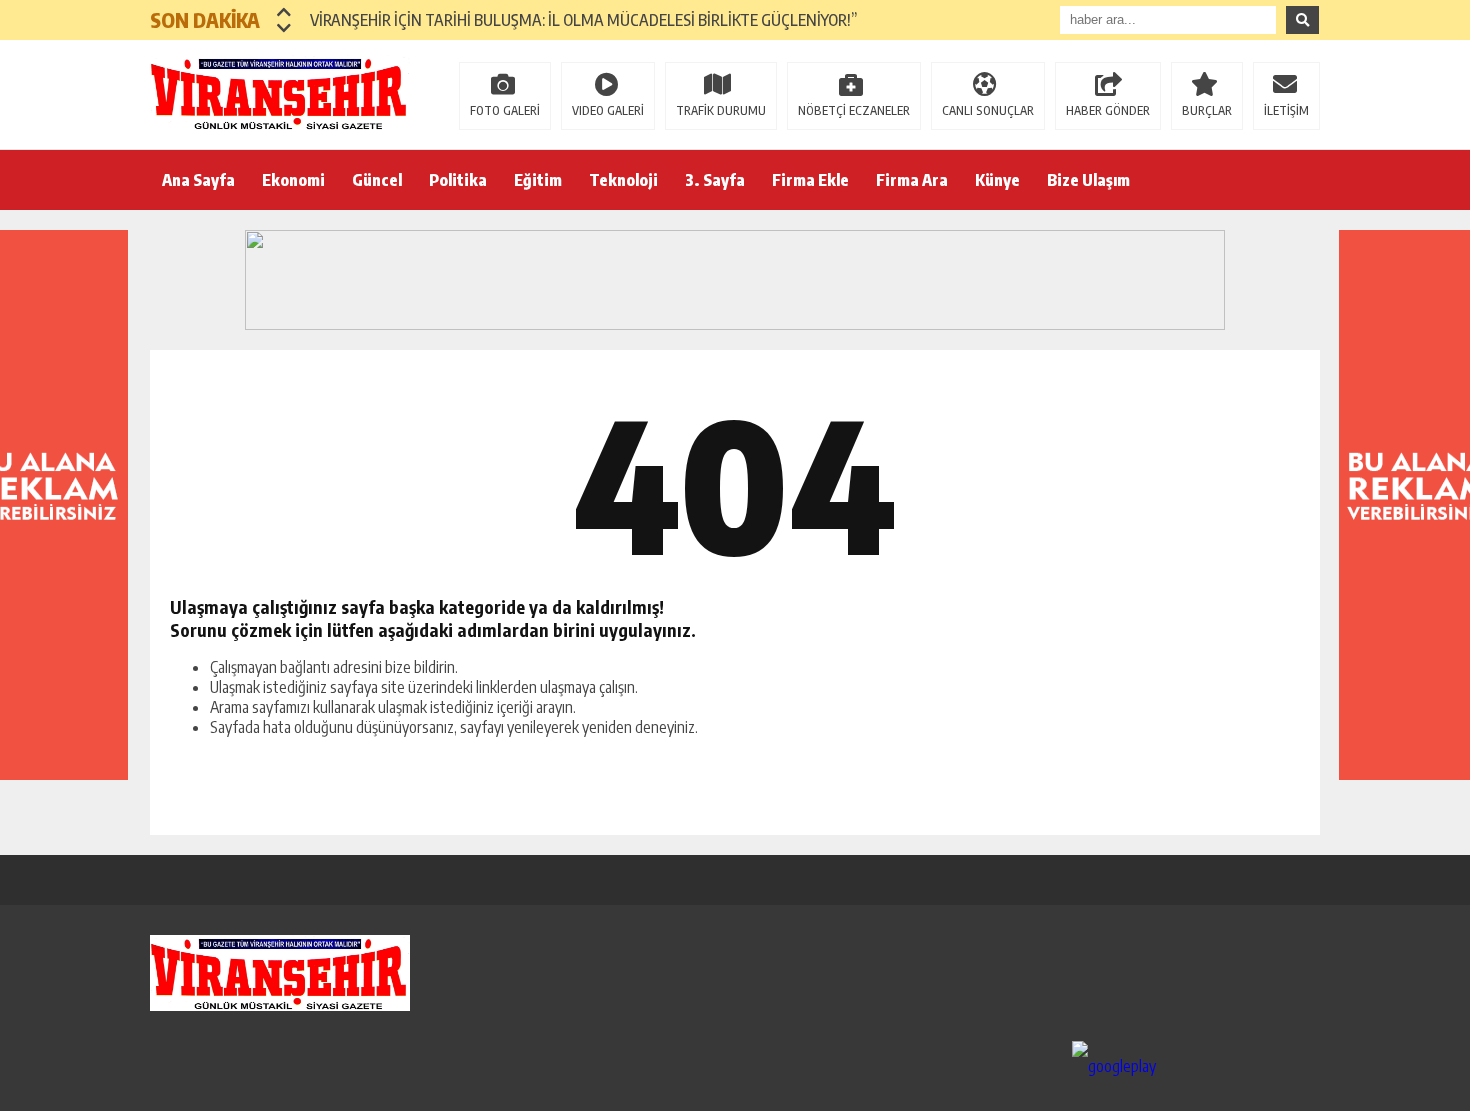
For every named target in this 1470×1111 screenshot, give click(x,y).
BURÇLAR (1207, 110)
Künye (997, 180)
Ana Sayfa (198, 180)
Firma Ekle (810, 180)
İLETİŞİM (1286, 110)
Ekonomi (293, 180)
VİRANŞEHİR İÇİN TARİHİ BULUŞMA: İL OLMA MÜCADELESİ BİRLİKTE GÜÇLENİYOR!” (583, 20)
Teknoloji (623, 180)
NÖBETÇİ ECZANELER (854, 110)
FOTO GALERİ (505, 110)
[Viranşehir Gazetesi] (280, 93)
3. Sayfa (715, 180)
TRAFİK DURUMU (721, 110)
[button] (284, 12)
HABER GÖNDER (1108, 110)
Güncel (377, 180)
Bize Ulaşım (1088, 180)
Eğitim (538, 180)
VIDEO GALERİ (608, 110)
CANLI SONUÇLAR (988, 110)
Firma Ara (912, 180)
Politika (458, 180)
